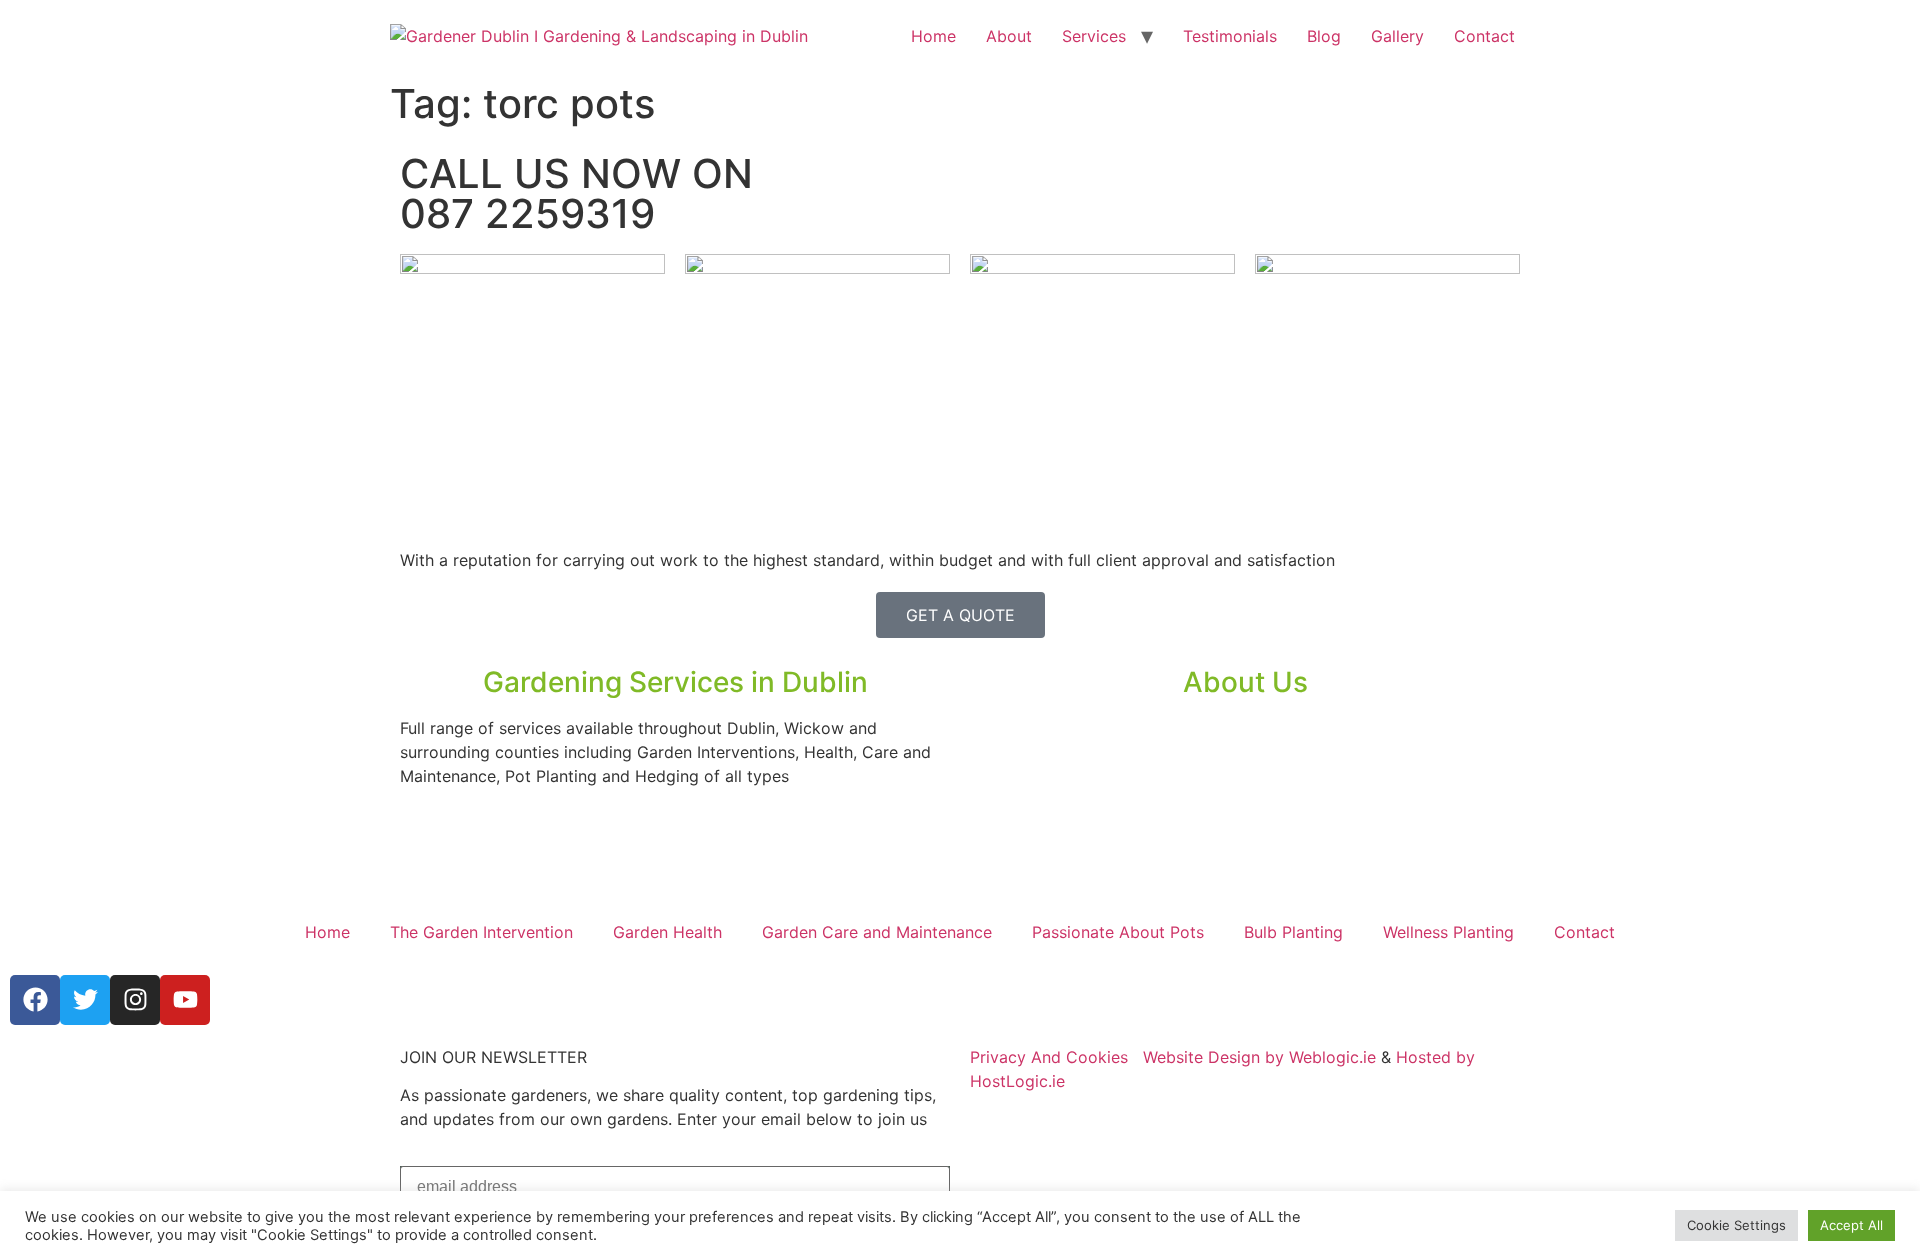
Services (1094, 36)
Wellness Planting (1448, 932)
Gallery (1397, 36)
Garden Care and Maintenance (877, 932)
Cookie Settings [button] (1736, 1225)
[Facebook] (35, 1000)
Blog (1324, 36)
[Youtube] (185, 1000)
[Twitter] (85, 1000)
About (1009, 36)
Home (933, 36)
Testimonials (1230, 36)
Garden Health (667, 932)
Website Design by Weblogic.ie (1259, 1057)
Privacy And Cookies (1049, 1057)
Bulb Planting (1293, 932)
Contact (1484, 36)
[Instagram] (135, 1000)
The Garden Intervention (481, 932)
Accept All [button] (1851, 1225)
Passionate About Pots (1118, 932)
